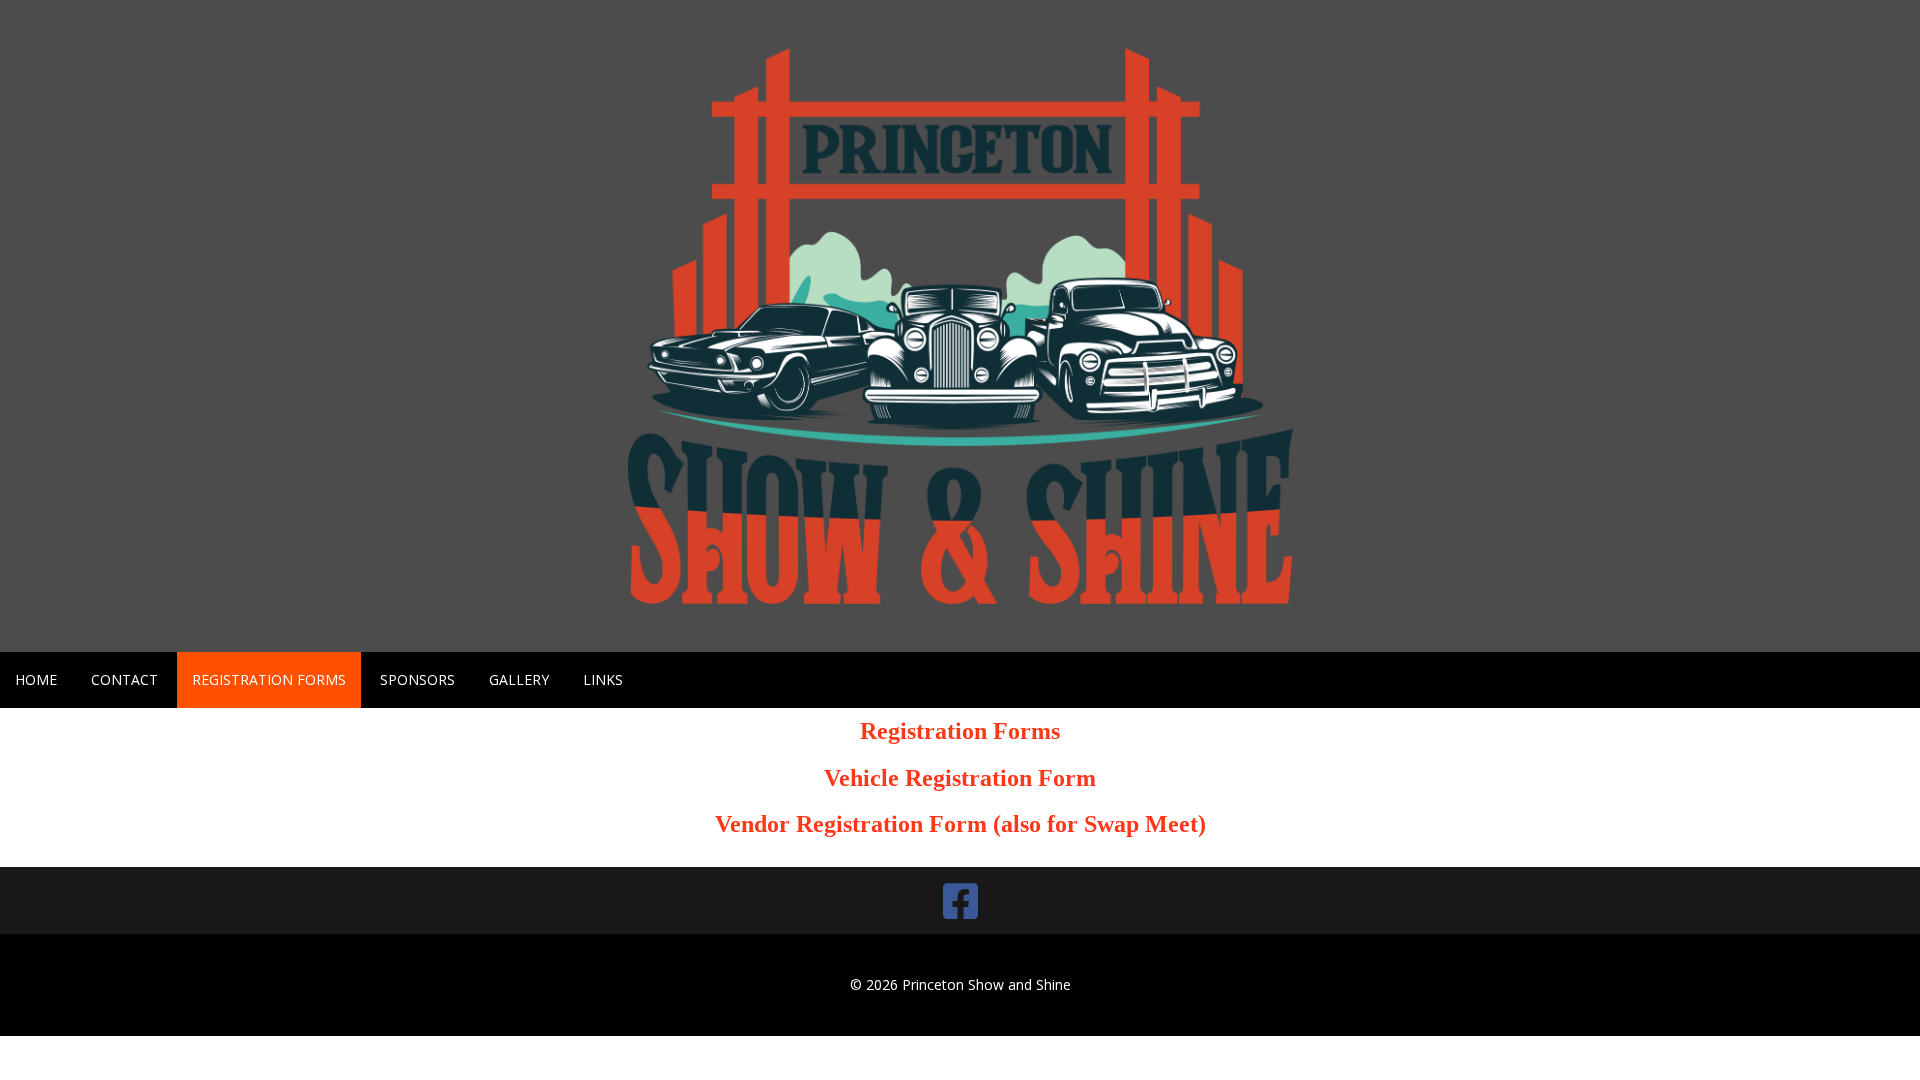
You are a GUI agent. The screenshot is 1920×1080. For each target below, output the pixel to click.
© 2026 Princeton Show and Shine (960, 984)
